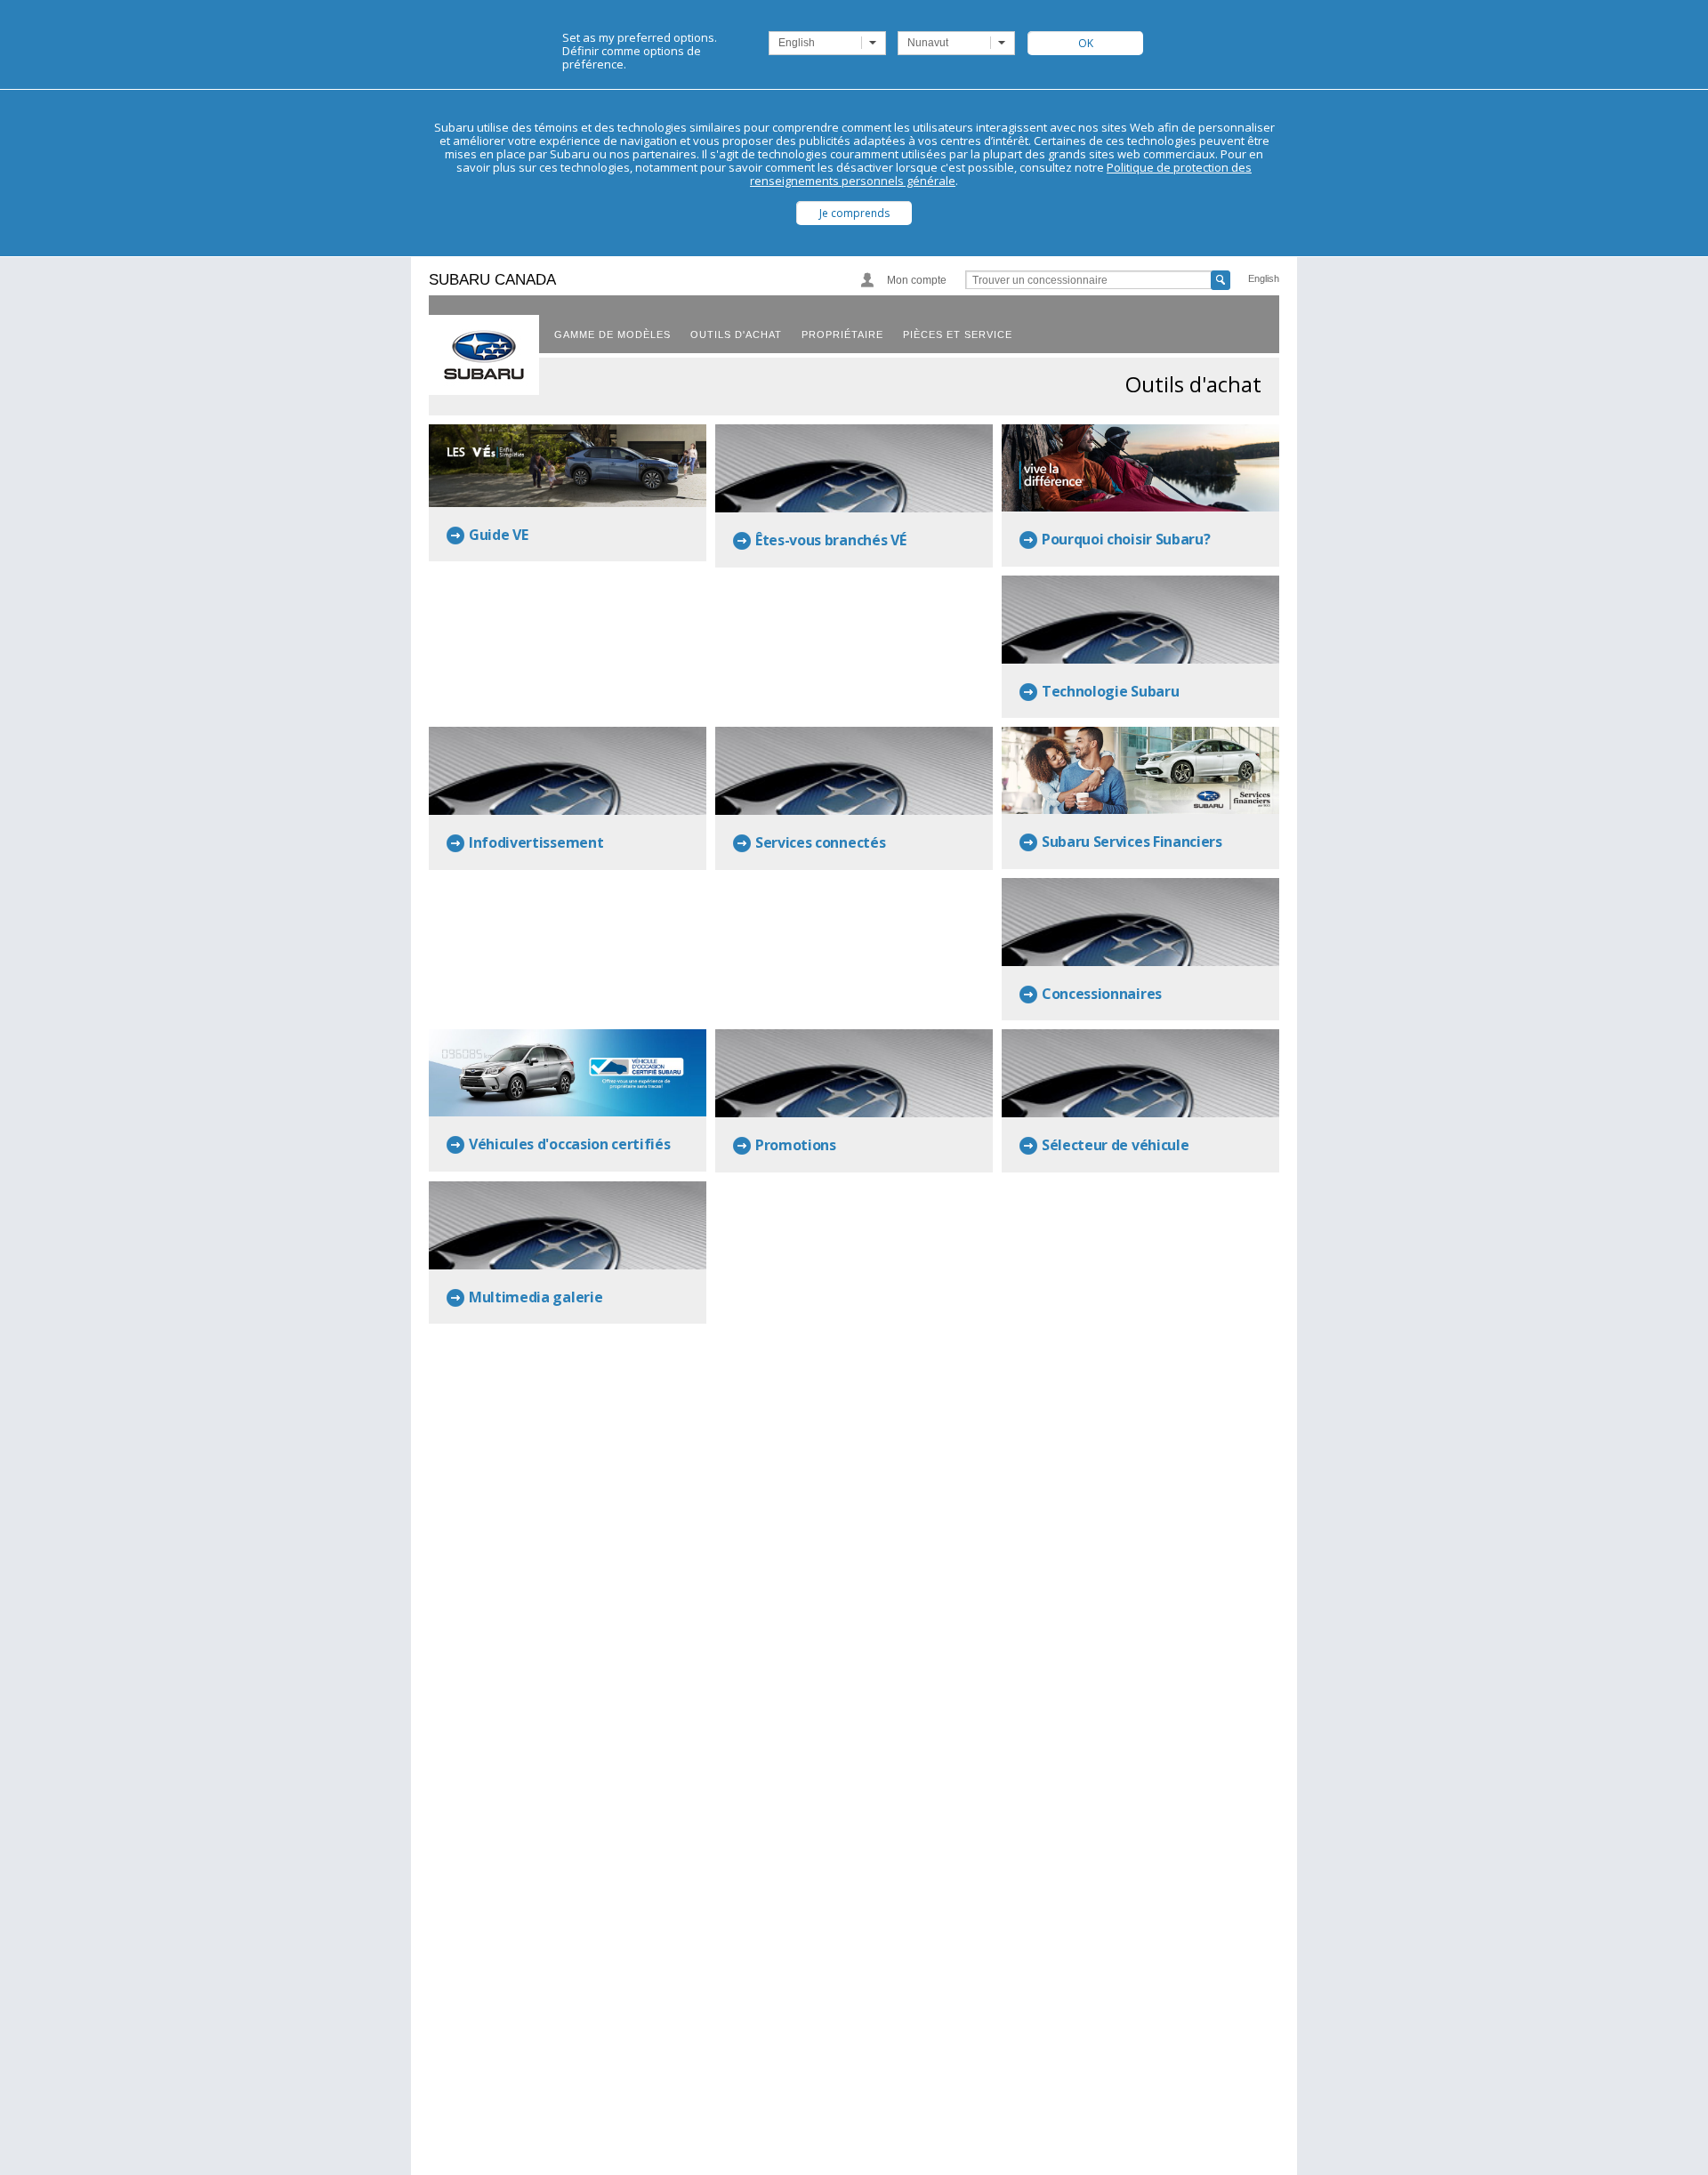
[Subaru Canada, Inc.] (484, 355)
